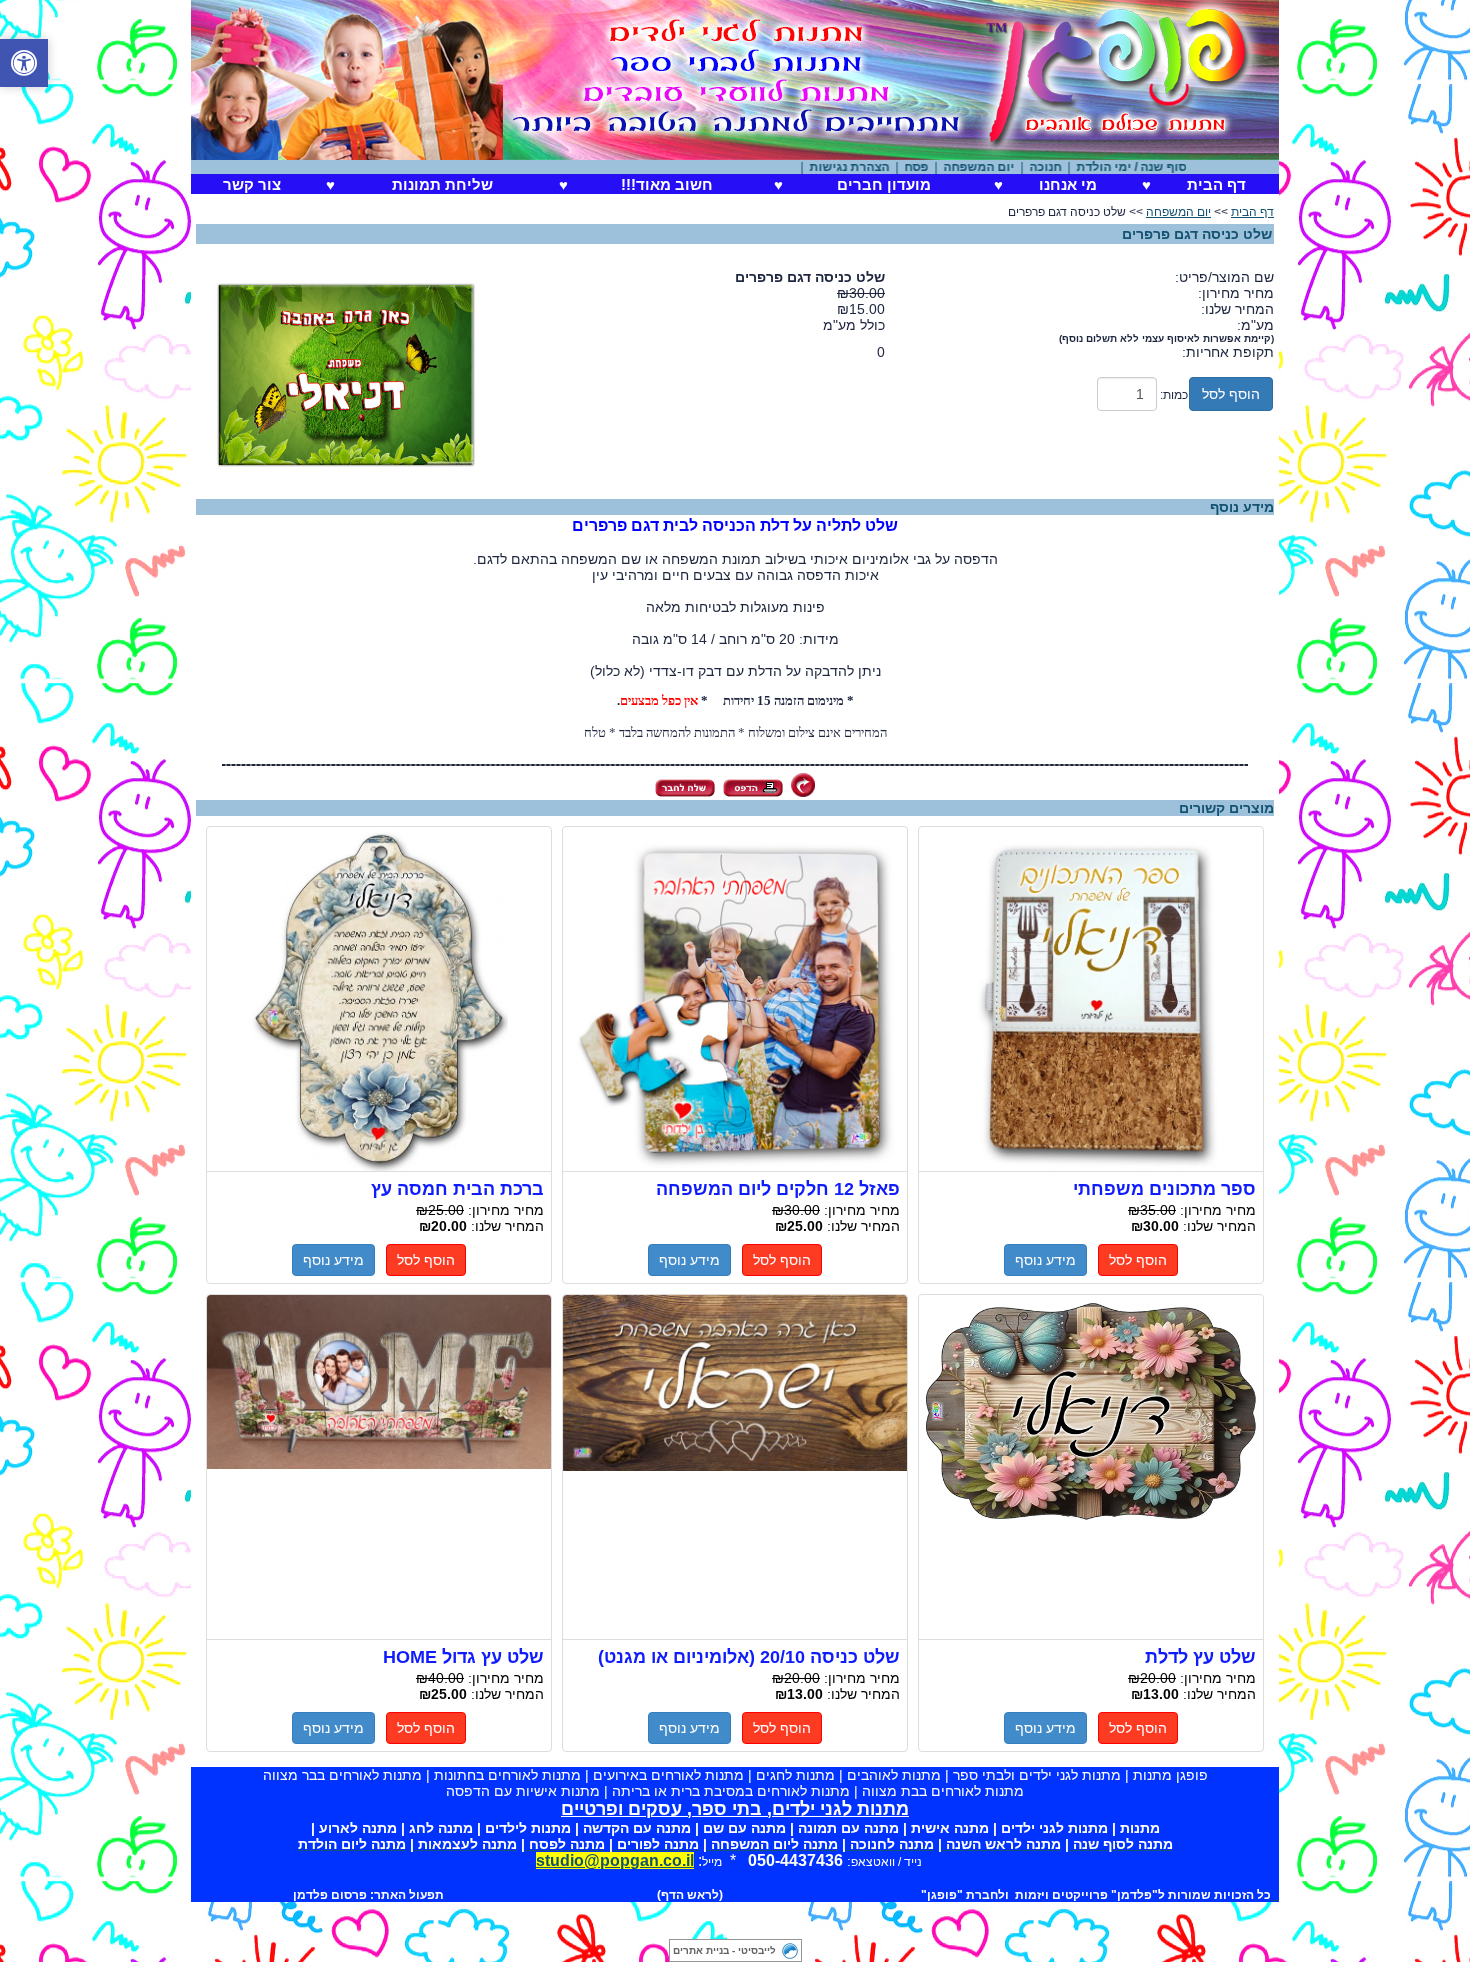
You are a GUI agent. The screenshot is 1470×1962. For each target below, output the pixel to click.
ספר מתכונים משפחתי (1091, 999)
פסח (947, 167)
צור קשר (252, 184)
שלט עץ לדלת (1091, 1467)
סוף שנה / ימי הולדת (1162, 167)
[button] (24, 63)
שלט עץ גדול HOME (379, 1467)
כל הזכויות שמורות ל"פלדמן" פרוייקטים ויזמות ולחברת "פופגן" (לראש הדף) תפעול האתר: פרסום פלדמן (782, 1895)
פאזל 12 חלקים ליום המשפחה (735, 999)
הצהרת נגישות (880, 167)
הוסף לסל (1231, 394)
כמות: (1174, 395)
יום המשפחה (1009, 167)
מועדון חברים (884, 184)
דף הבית (1216, 184)
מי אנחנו (1068, 184)
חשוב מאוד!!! (667, 184)
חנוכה (1076, 167)
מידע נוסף (1045, 1260)
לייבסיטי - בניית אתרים (724, 1950)
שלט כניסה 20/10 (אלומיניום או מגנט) (735, 1467)
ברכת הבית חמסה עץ (379, 999)
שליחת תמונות (442, 184)
